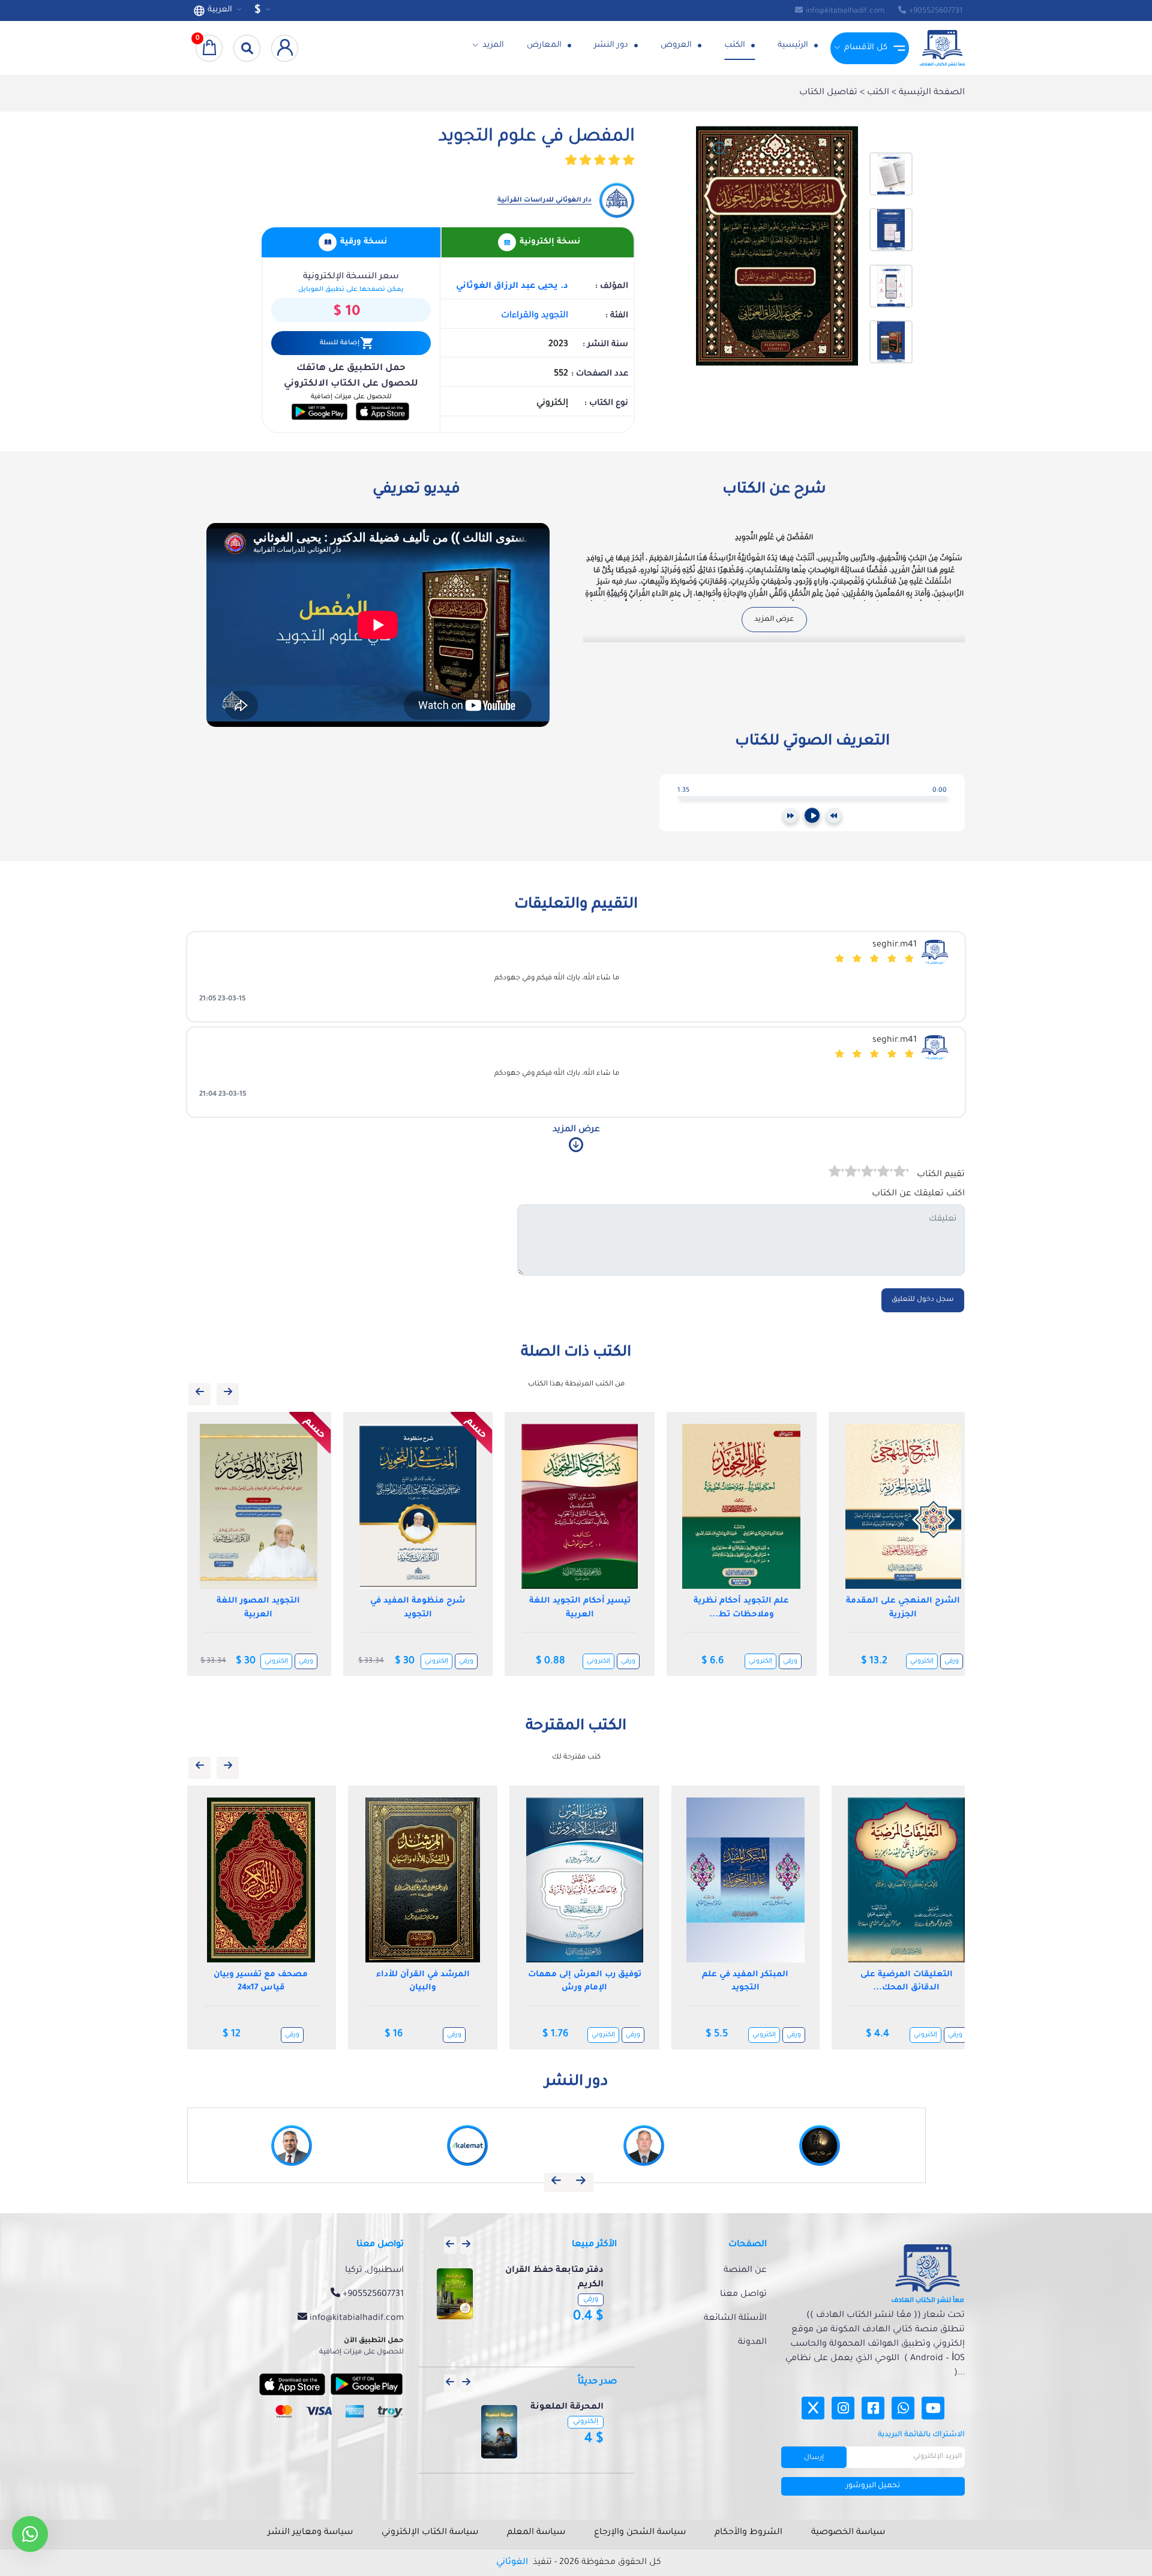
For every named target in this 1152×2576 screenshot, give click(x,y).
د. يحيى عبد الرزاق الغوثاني (512, 287)
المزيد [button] (493, 45)
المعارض (545, 45)
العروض (677, 45)
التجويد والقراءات (535, 316)
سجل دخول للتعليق (923, 1300)
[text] (836, 1173)
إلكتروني (279, 1661)
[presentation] (199, 1394)
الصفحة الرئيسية (931, 93)
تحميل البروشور (873, 2486)
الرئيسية (794, 45)
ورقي (309, 1661)
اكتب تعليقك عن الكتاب (918, 1194)
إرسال (814, 2458)
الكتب (736, 45)
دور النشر (612, 45)
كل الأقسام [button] (866, 48)
